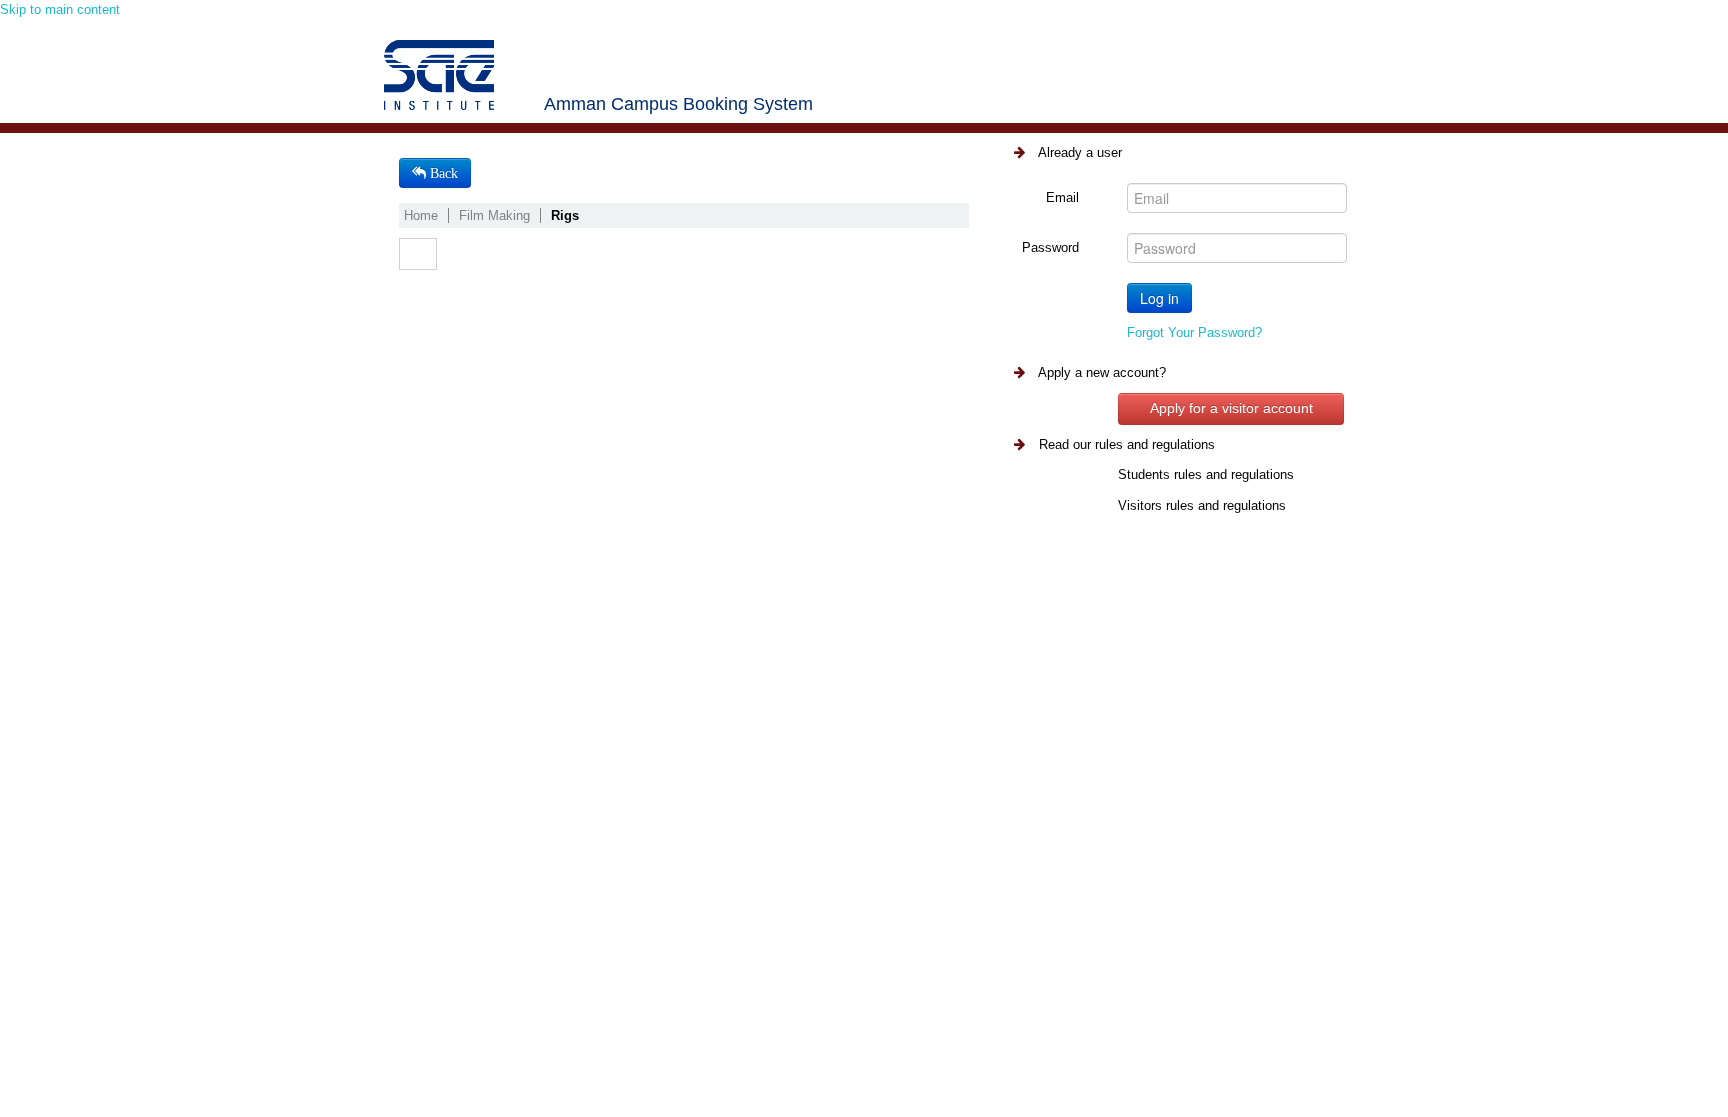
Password (1050, 247)
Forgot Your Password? (1194, 332)
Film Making (494, 215)
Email (1062, 197)
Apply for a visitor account (1231, 408)
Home (421, 215)
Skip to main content (60, 9)
